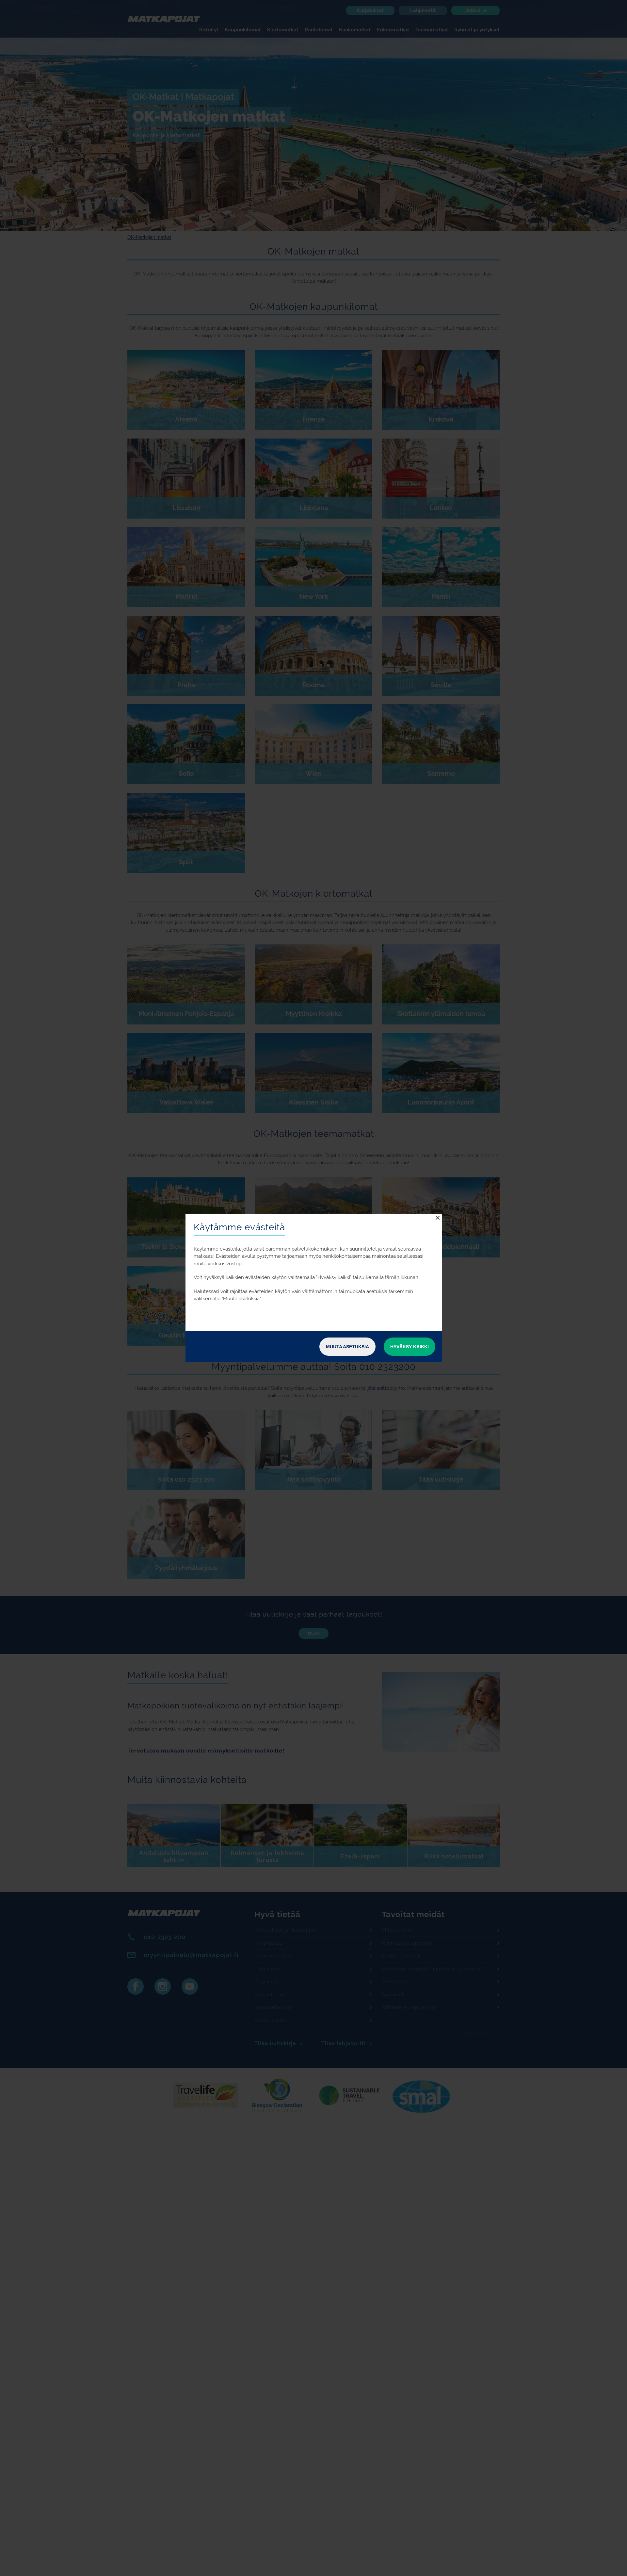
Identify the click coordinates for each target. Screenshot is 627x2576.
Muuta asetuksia (347, 1347)
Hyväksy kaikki (410, 1347)
